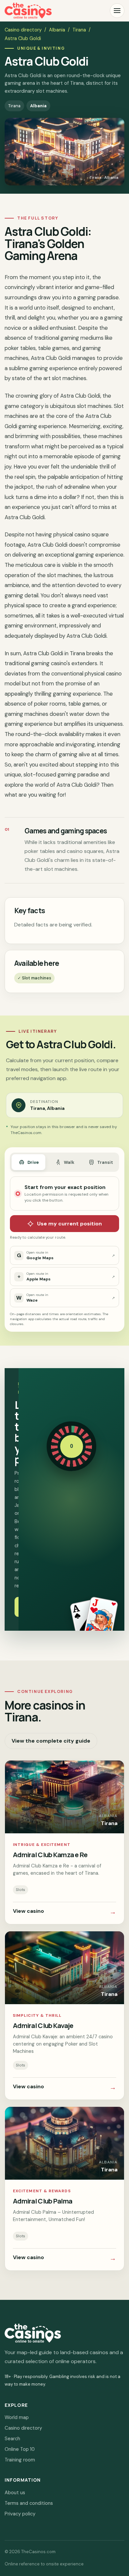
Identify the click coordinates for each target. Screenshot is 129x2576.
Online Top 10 (20, 2449)
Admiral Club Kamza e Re (50, 1855)
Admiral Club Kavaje (43, 2025)
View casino (64, 1912)
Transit (105, 1162)
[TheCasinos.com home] (28, 11)
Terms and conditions (29, 2503)
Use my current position (69, 1224)
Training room (20, 2460)
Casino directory (23, 30)
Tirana (79, 30)
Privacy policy (20, 2514)
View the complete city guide (51, 1741)
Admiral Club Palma (43, 2201)
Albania (57, 30)
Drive (33, 1162)
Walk (69, 1162)
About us (15, 2493)
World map (17, 2417)
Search (12, 2439)
